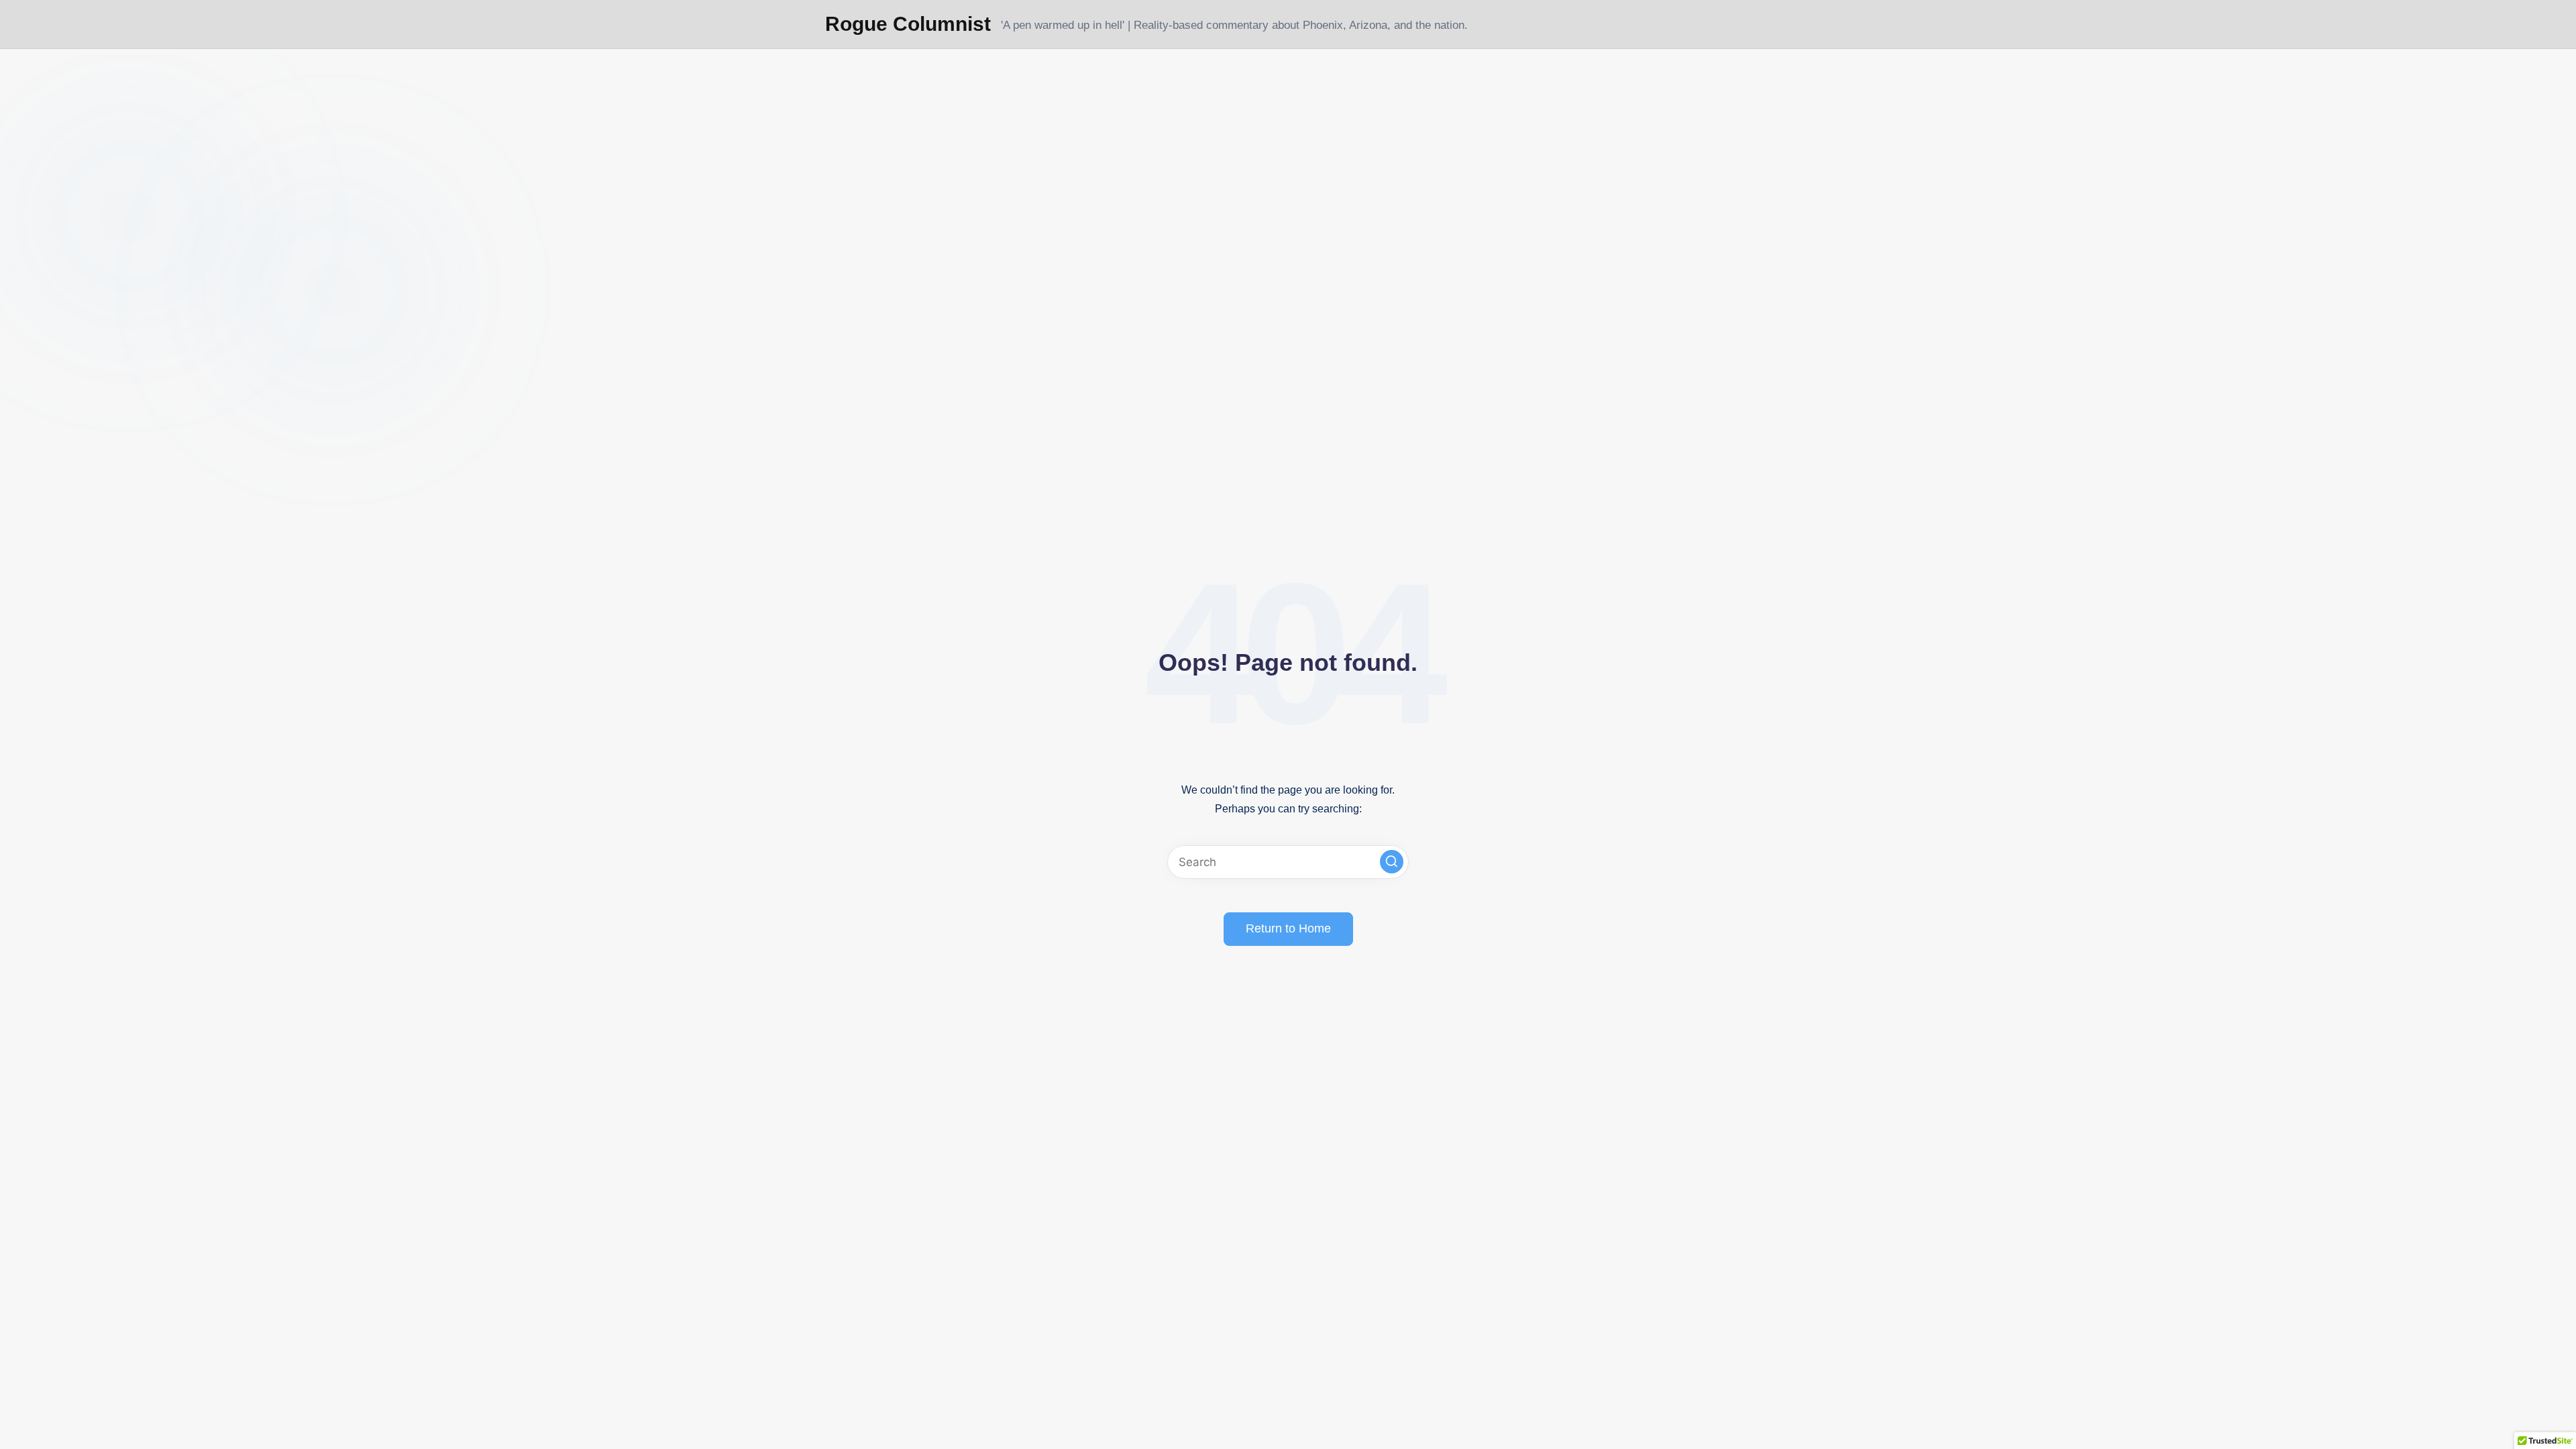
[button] (1392, 862)
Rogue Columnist (908, 24)
